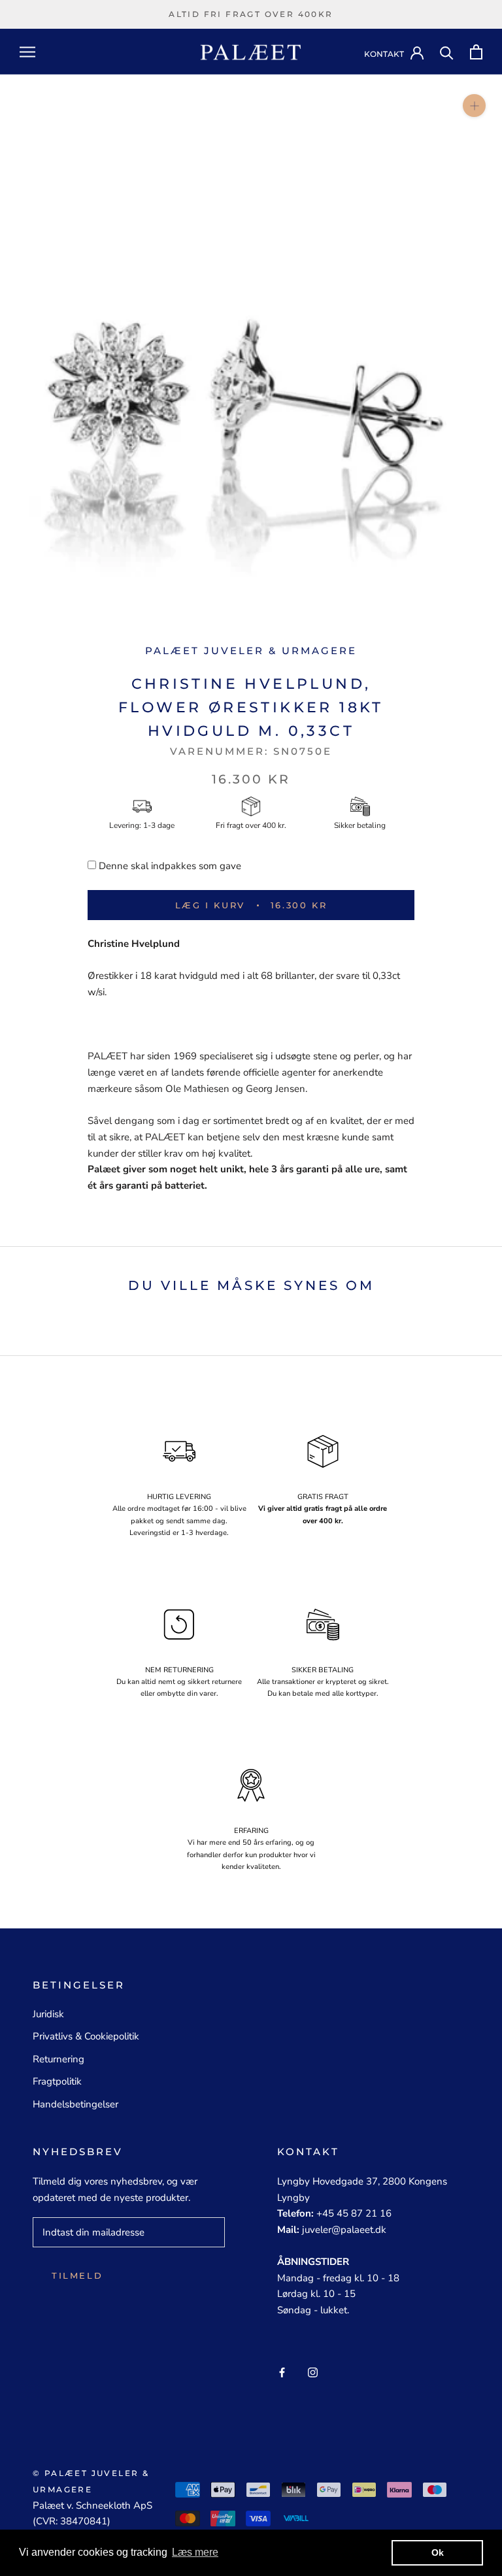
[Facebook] (282, 2372)
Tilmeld (77, 2275)
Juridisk (48, 2014)
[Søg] (447, 52)
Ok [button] (438, 2552)
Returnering (59, 2059)
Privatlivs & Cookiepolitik (86, 2036)
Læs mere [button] (195, 2552)
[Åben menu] (27, 52)
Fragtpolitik (57, 2081)
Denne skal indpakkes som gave (170, 866)
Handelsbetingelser (75, 2104)
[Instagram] (313, 2372)
